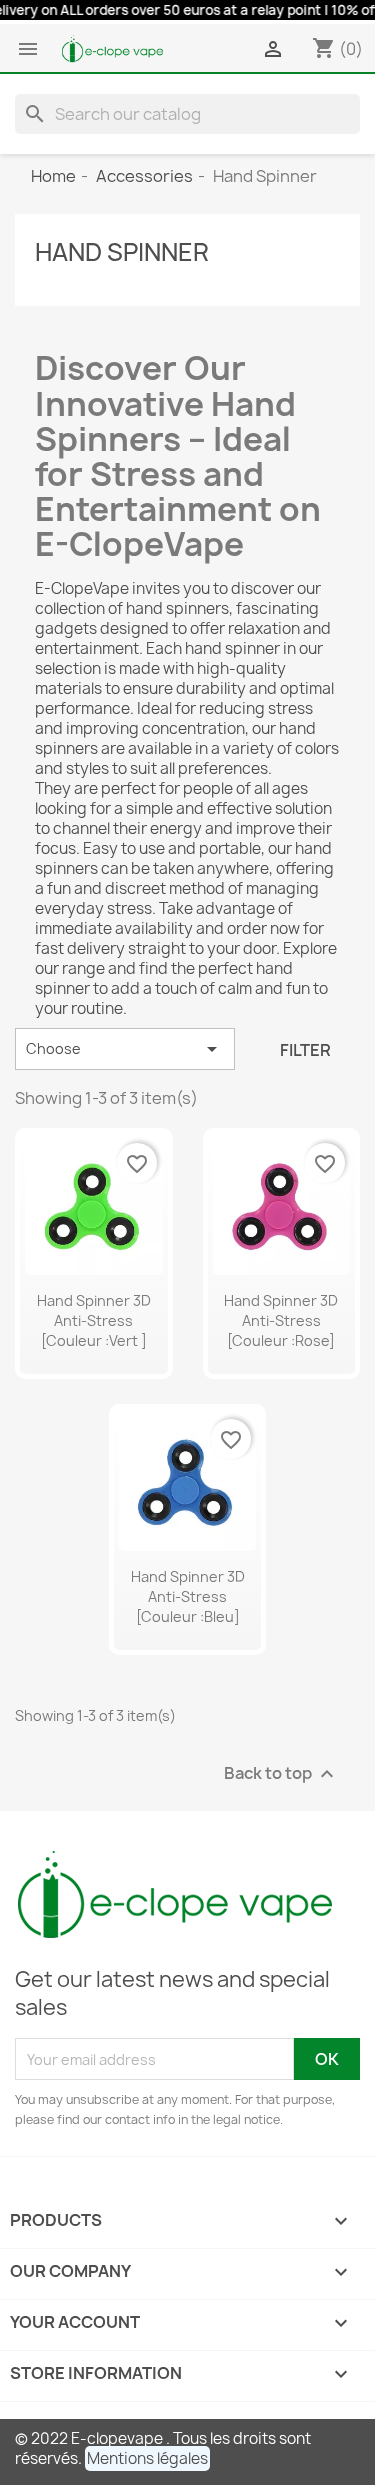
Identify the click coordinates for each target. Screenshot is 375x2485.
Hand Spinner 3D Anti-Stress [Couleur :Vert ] (94, 1320)
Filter (305, 1050)
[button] (147, 2458)
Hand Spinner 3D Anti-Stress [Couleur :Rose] (281, 1320)
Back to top (281, 1774)
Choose (125, 1049)
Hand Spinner (122, 252)
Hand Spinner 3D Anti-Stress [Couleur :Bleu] (188, 1596)
